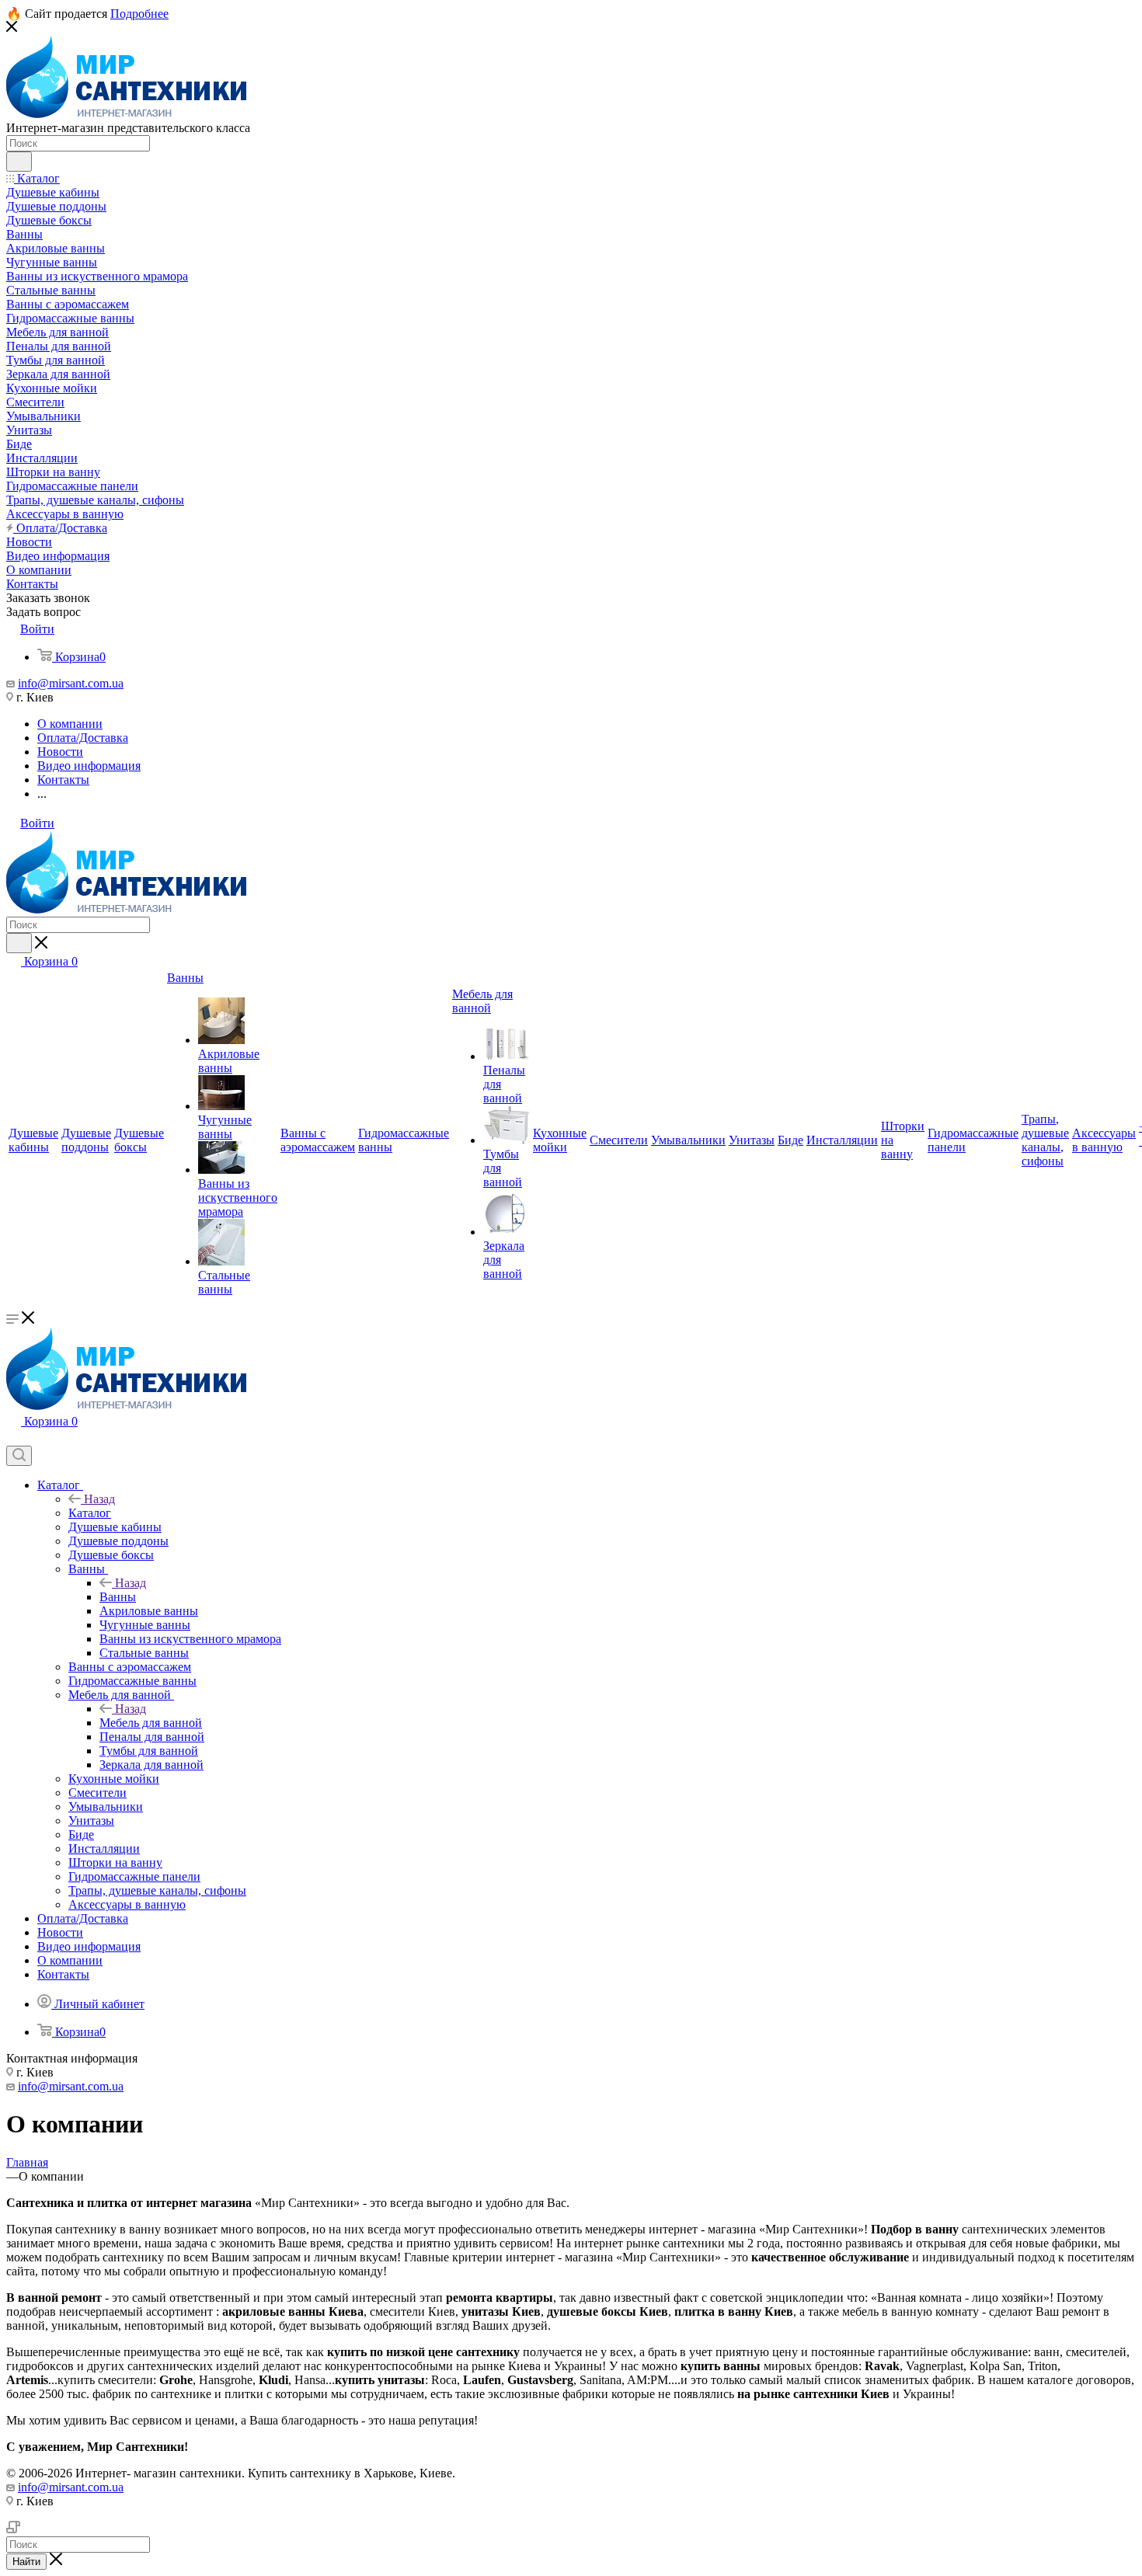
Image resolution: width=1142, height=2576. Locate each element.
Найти (26, 2562)
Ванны (118, 1597)
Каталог (90, 1513)
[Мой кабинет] (13, 1438)
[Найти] (19, 162)
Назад (99, 1499)
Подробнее (139, 14)
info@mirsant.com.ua (71, 683)
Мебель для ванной (151, 1723)
